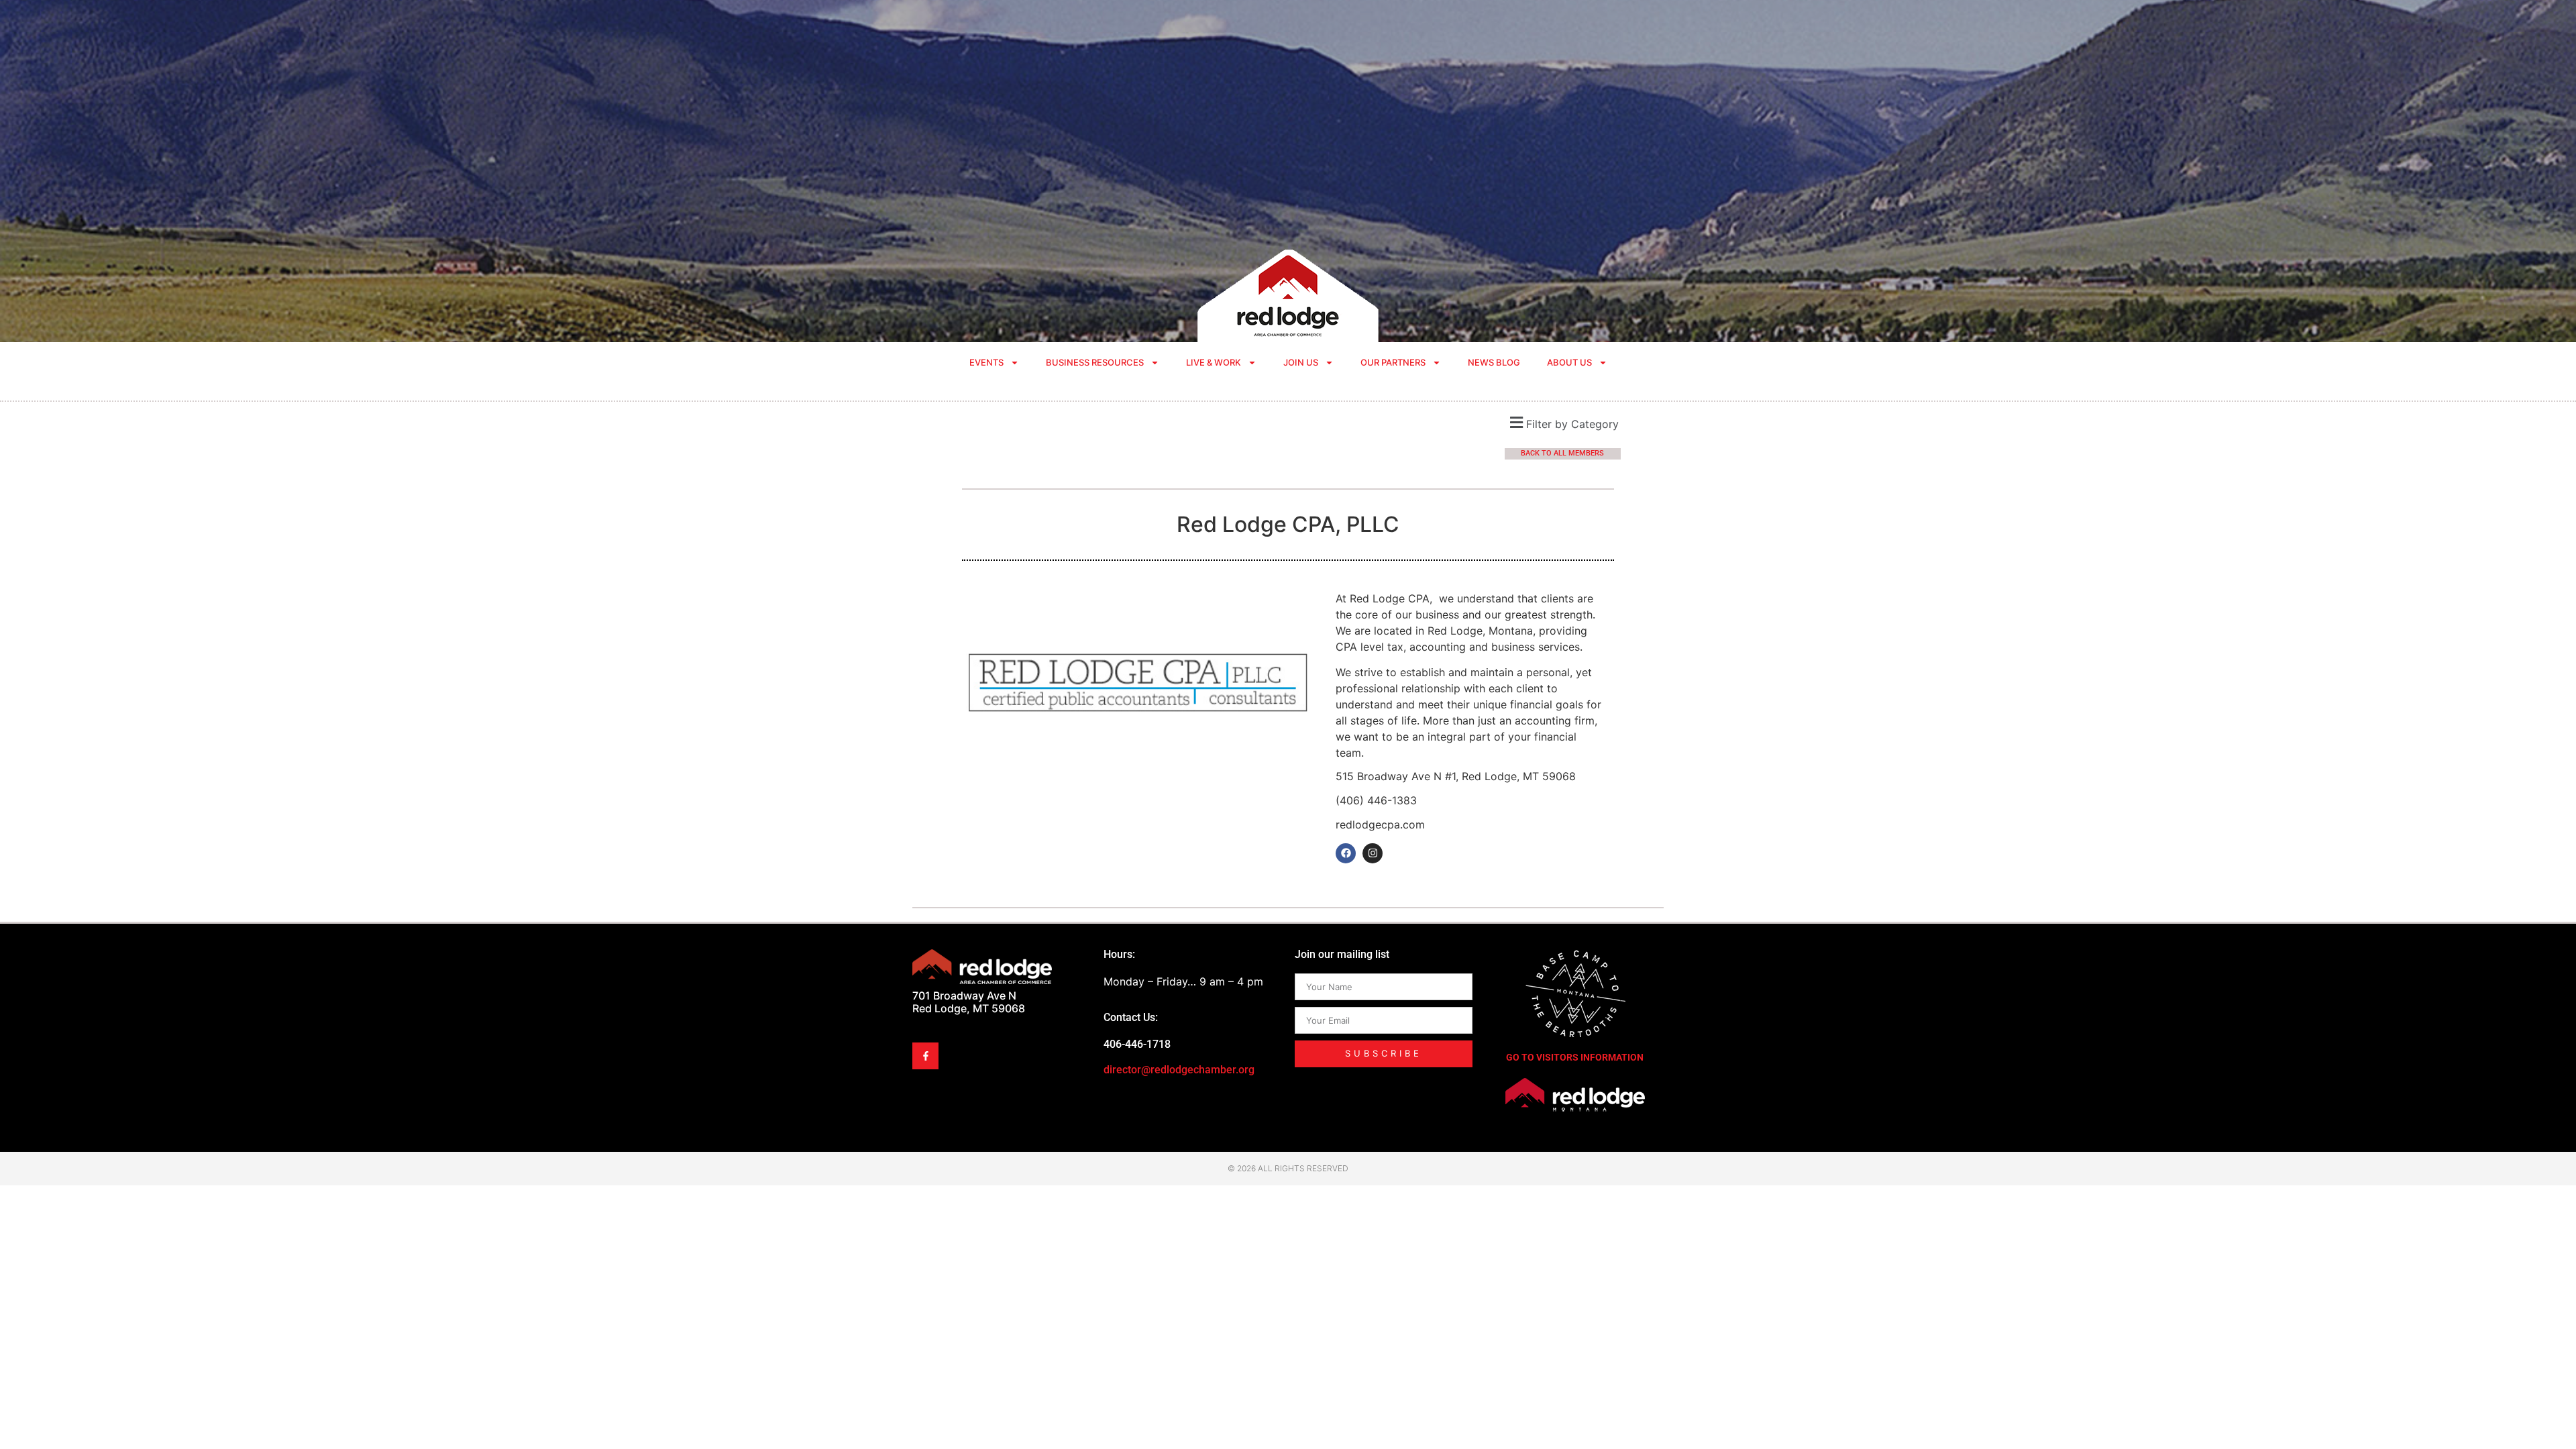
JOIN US (1301, 362)
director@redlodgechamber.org (1179, 1070)
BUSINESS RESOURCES (1095, 362)
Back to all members (1562, 453)
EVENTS (986, 362)
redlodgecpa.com (1380, 824)
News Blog (1494, 362)
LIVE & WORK (1214, 362)
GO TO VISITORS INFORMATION (1575, 1057)
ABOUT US (1569, 362)
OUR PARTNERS (1393, 362)
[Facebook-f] (925, 1056)
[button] (1563, 422)
